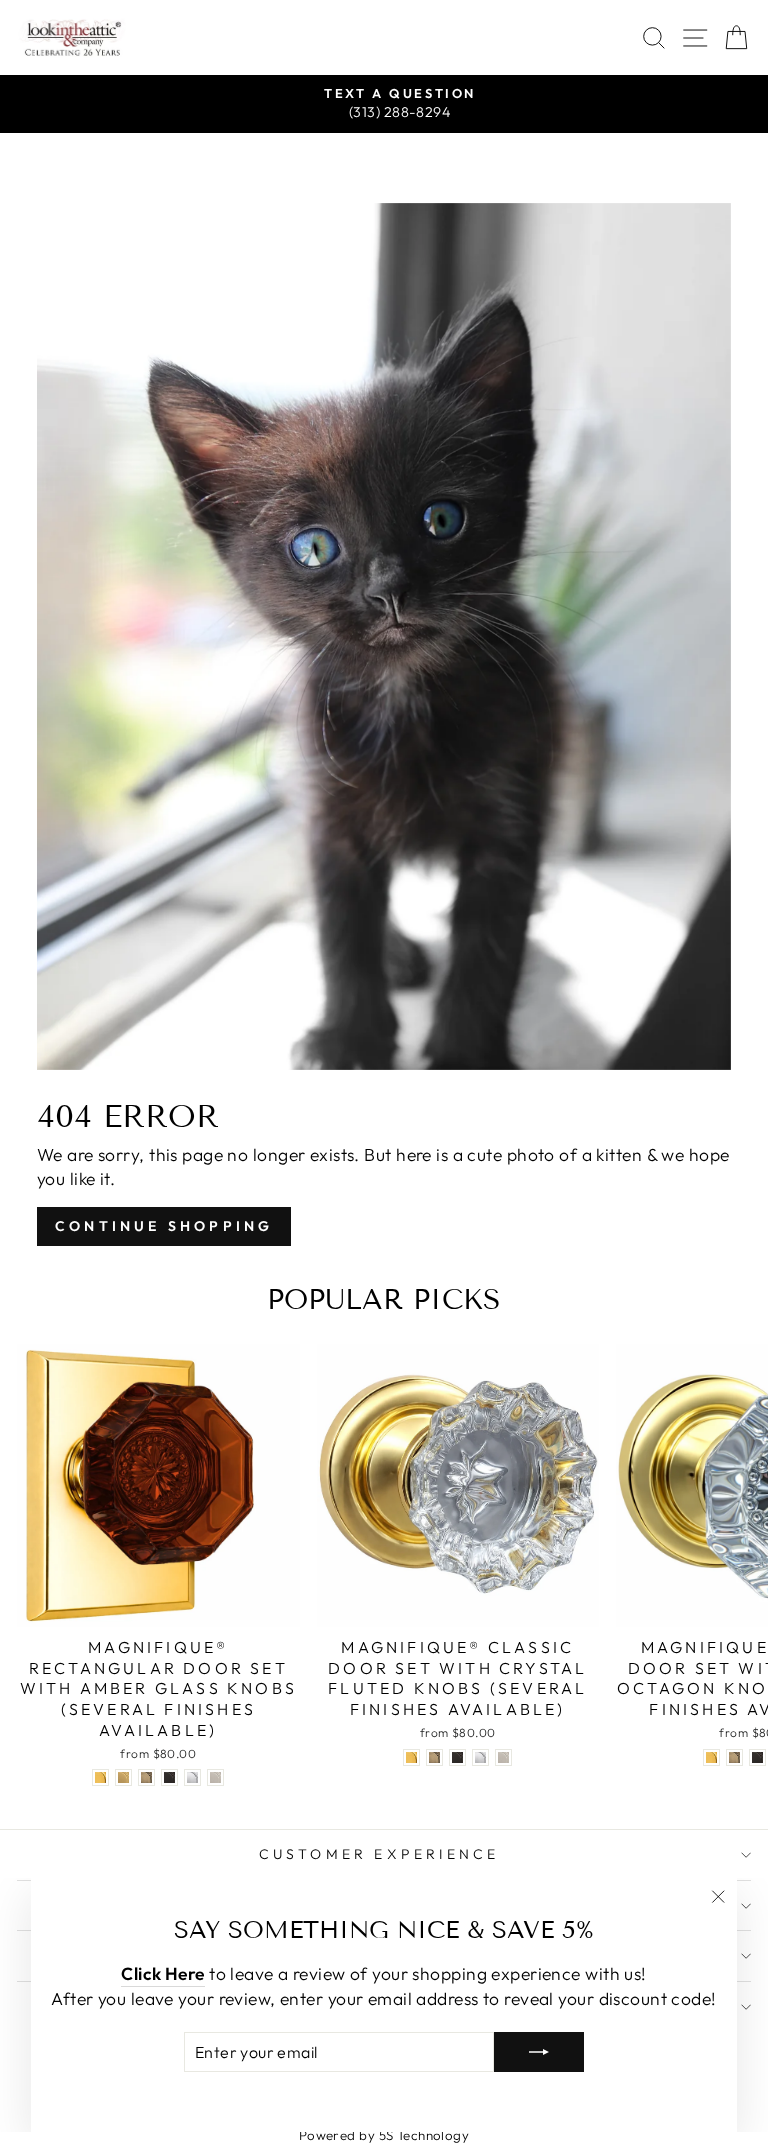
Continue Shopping (164, 1226)
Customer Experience (379, 1854)
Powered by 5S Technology (384, 2135)
